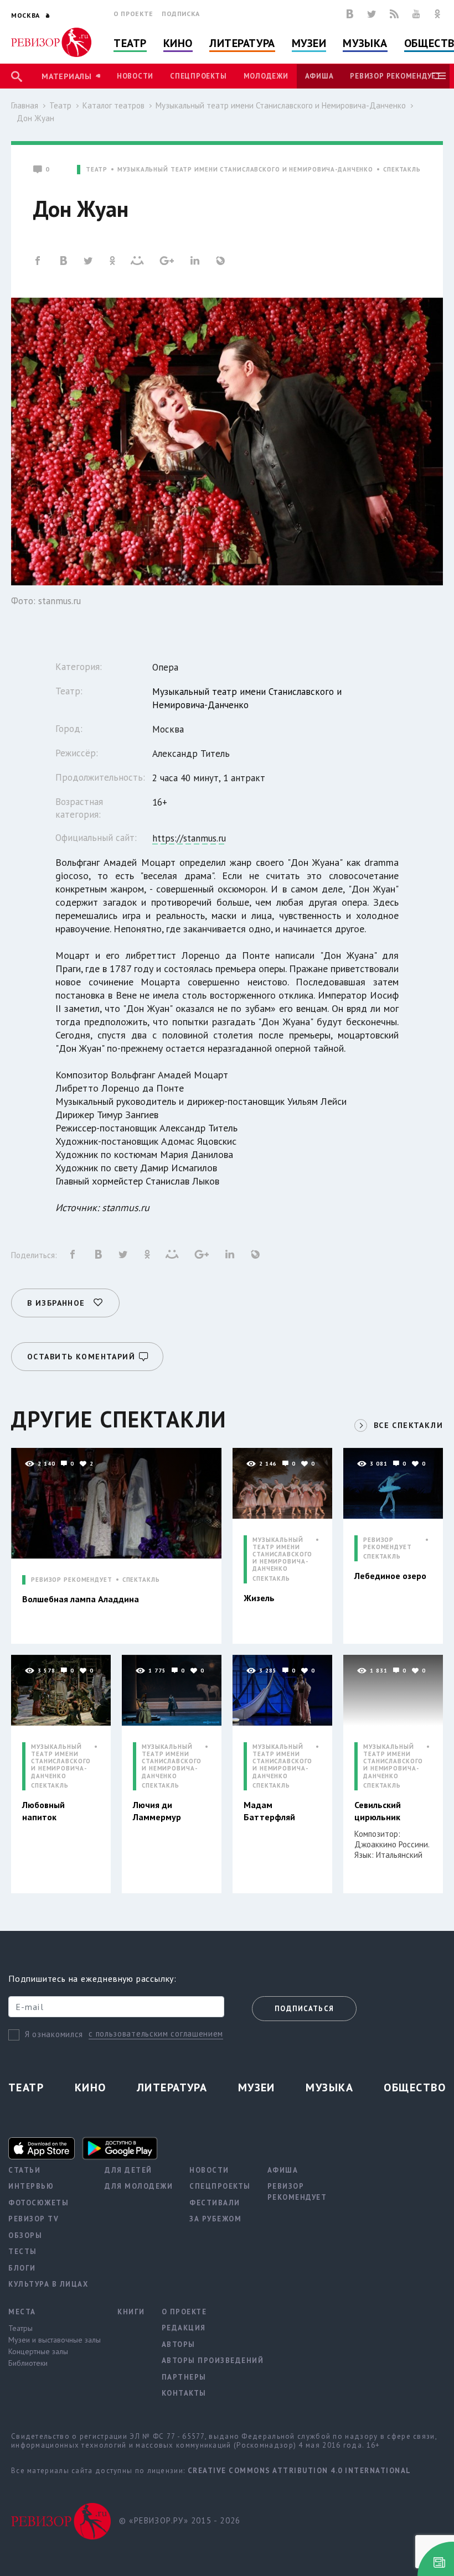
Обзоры (25, 2235)
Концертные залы (38, 2351)
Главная (25, 105)
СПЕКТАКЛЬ (402, 170)
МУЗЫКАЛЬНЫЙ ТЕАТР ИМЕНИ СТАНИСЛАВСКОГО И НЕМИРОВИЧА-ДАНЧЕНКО (245, 170)
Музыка (365, 43)
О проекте (133, 14)
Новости (135, 76)
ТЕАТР (97, 170)
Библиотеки (28, 2363)
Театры (20, 2328)
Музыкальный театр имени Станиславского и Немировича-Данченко (281, 105)
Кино (178, 43)
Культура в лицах (48, 2284)
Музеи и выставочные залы (55, 2340)
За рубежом (215, 2219)
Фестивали (215, 2203)
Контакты (184, 2393)
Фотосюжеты (38, 2203)
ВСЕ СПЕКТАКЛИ (408, 1425)
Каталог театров (114, 105)
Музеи (309, 43)
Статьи (24, 2170)
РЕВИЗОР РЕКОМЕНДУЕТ (72, 1580)
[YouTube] (416, 14)
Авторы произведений (213, 2361)
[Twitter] (372, 14)
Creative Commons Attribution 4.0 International (300, 2471)
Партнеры (184, 2377)
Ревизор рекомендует (395, 76)
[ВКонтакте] (350, 14)
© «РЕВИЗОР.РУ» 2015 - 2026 (180, 2520)
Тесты (23, 2252)
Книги (131, 2312)
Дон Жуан (35, 118)
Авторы (179, 2344)
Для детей (128, 2170)
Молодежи (266, 76)
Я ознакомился (54, 2034)
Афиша (319, 76)
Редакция (184, 2328)
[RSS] (394, 14)
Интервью (31, 2186)
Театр (130, 43)
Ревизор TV (33, 2219)
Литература (242, 43)
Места (22, 2312)
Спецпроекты (198, 76)
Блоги (22, 2268)
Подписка (181, 14)
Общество (415, 2087)
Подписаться (304, 2009)
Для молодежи (139, 2186)
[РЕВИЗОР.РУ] (51, 42)
